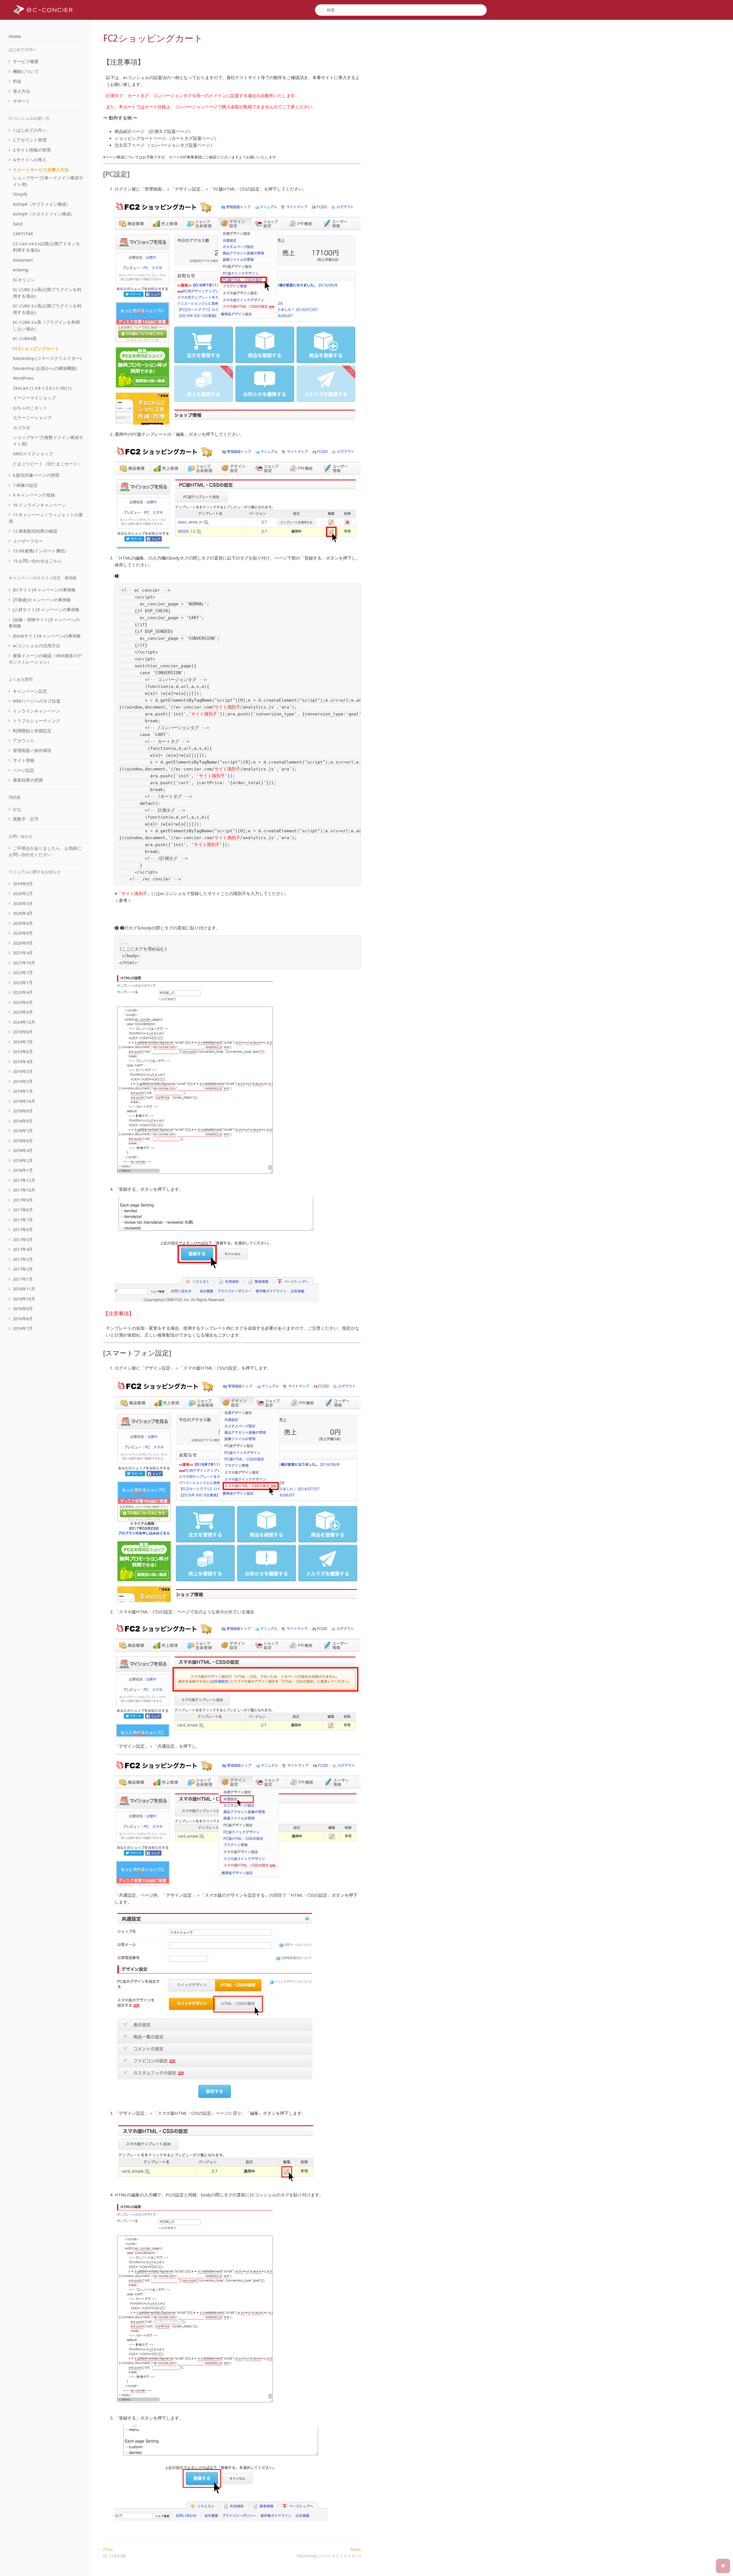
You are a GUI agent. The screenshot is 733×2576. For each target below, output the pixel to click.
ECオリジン (24, 280)
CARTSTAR (23, 234)
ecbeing (21, 270)
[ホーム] (43, 10)
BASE (18, 224)
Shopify (20, 194)
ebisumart (23, 260)
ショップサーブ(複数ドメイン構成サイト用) (48, 441)
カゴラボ (21, 428)
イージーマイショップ (34, 398)
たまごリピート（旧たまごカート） (47, 464)
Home (15, 37)
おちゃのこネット (30, 408)
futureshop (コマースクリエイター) (47, 358)
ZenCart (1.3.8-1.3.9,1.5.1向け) (42, 388)
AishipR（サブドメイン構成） (42, 204)
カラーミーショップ (32, 418)
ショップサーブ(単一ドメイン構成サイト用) (48, 181)
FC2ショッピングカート (36, 349)
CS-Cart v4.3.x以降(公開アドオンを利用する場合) (47, 247)
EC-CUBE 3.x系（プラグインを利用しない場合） (46, 326)
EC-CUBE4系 (25, 339)
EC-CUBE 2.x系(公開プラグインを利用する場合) (47, 293)
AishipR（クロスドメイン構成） (44, 214)
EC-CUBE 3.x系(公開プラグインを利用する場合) (47, 309)
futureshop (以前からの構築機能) (45, 368)
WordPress (23, 378)
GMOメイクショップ (33, 454)
